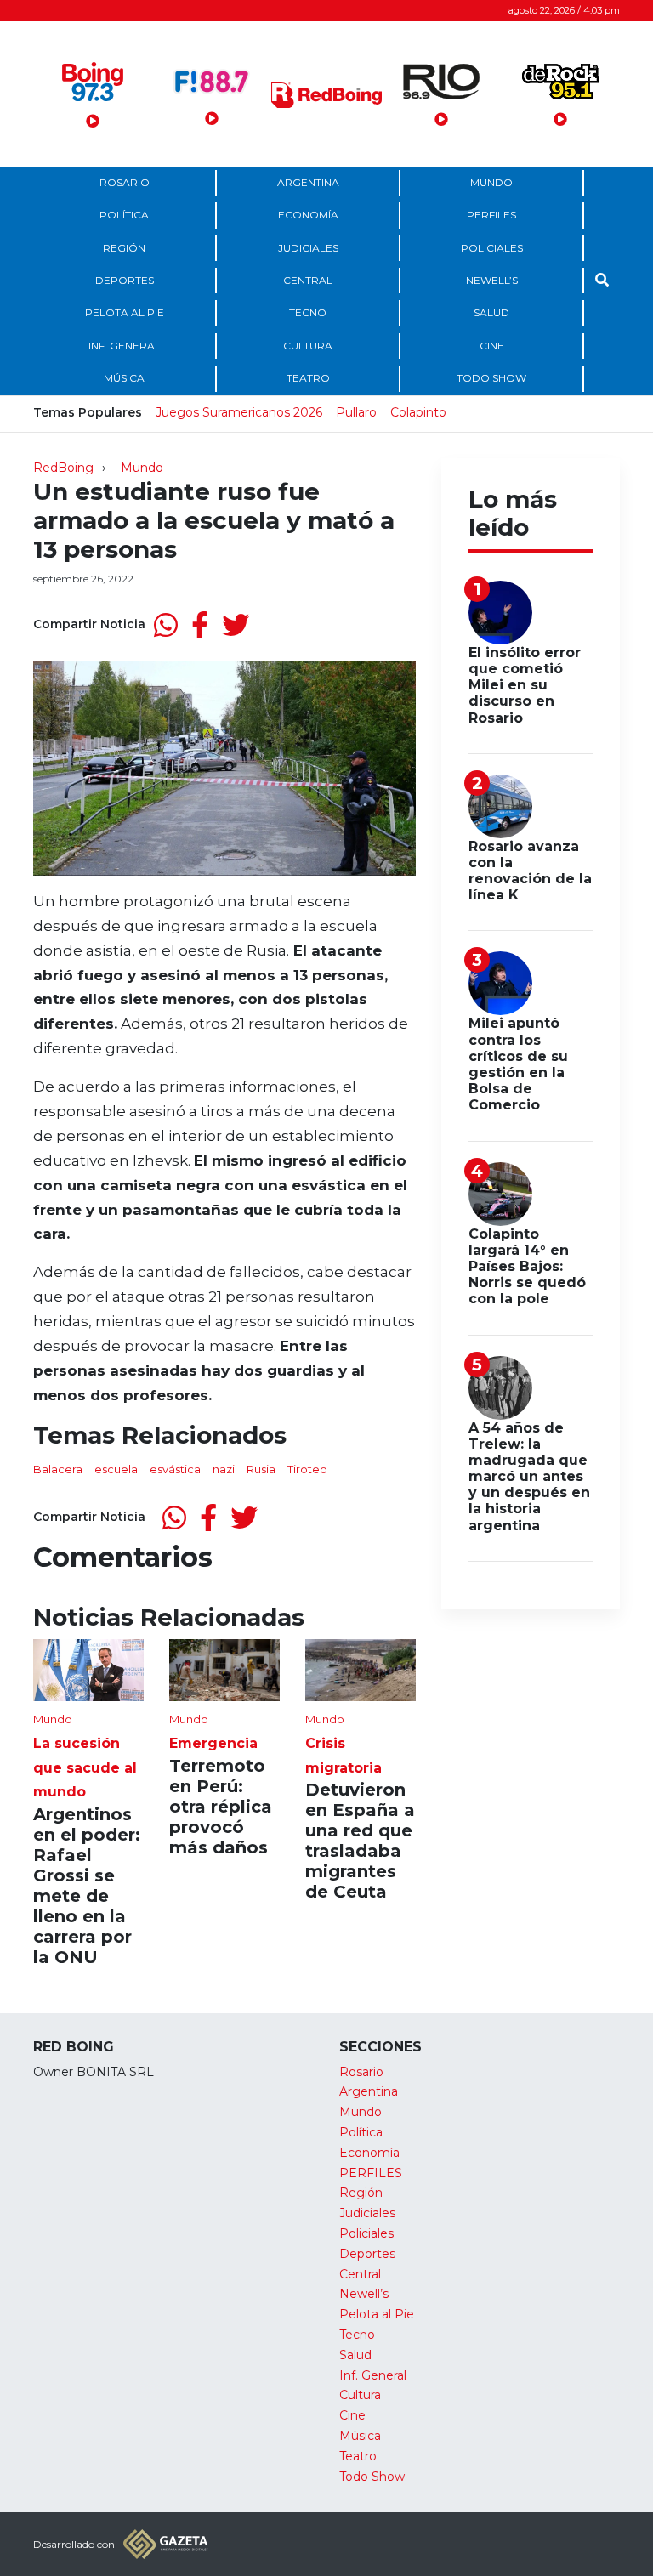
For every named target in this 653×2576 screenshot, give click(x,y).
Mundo (491, 182)
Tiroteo (307, 1469)
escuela (116, 1469)
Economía (308, 215)
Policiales (492, 248)
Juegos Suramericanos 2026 (239, 412)
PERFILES (491, 215)
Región (124, 248)
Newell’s (492, 280)
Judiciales (308, 248)
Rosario (125, 182)
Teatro (308, 378)
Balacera (58, 1469)
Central (308, 280)
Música (124, 378)
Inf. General (125, 346)
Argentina (308, 182)
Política (124, 215)
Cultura (308, 346)
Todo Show (491, 378)
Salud (491, 312)
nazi (224, 1469)
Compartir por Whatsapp (166, 625)
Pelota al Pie (125, 312)
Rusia (261, 1469)
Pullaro (356, 412)
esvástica (175, 1469)
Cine (492, 346)
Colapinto (418, 412)
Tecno (308, 312)
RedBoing (63, 468)
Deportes (125, 280)
